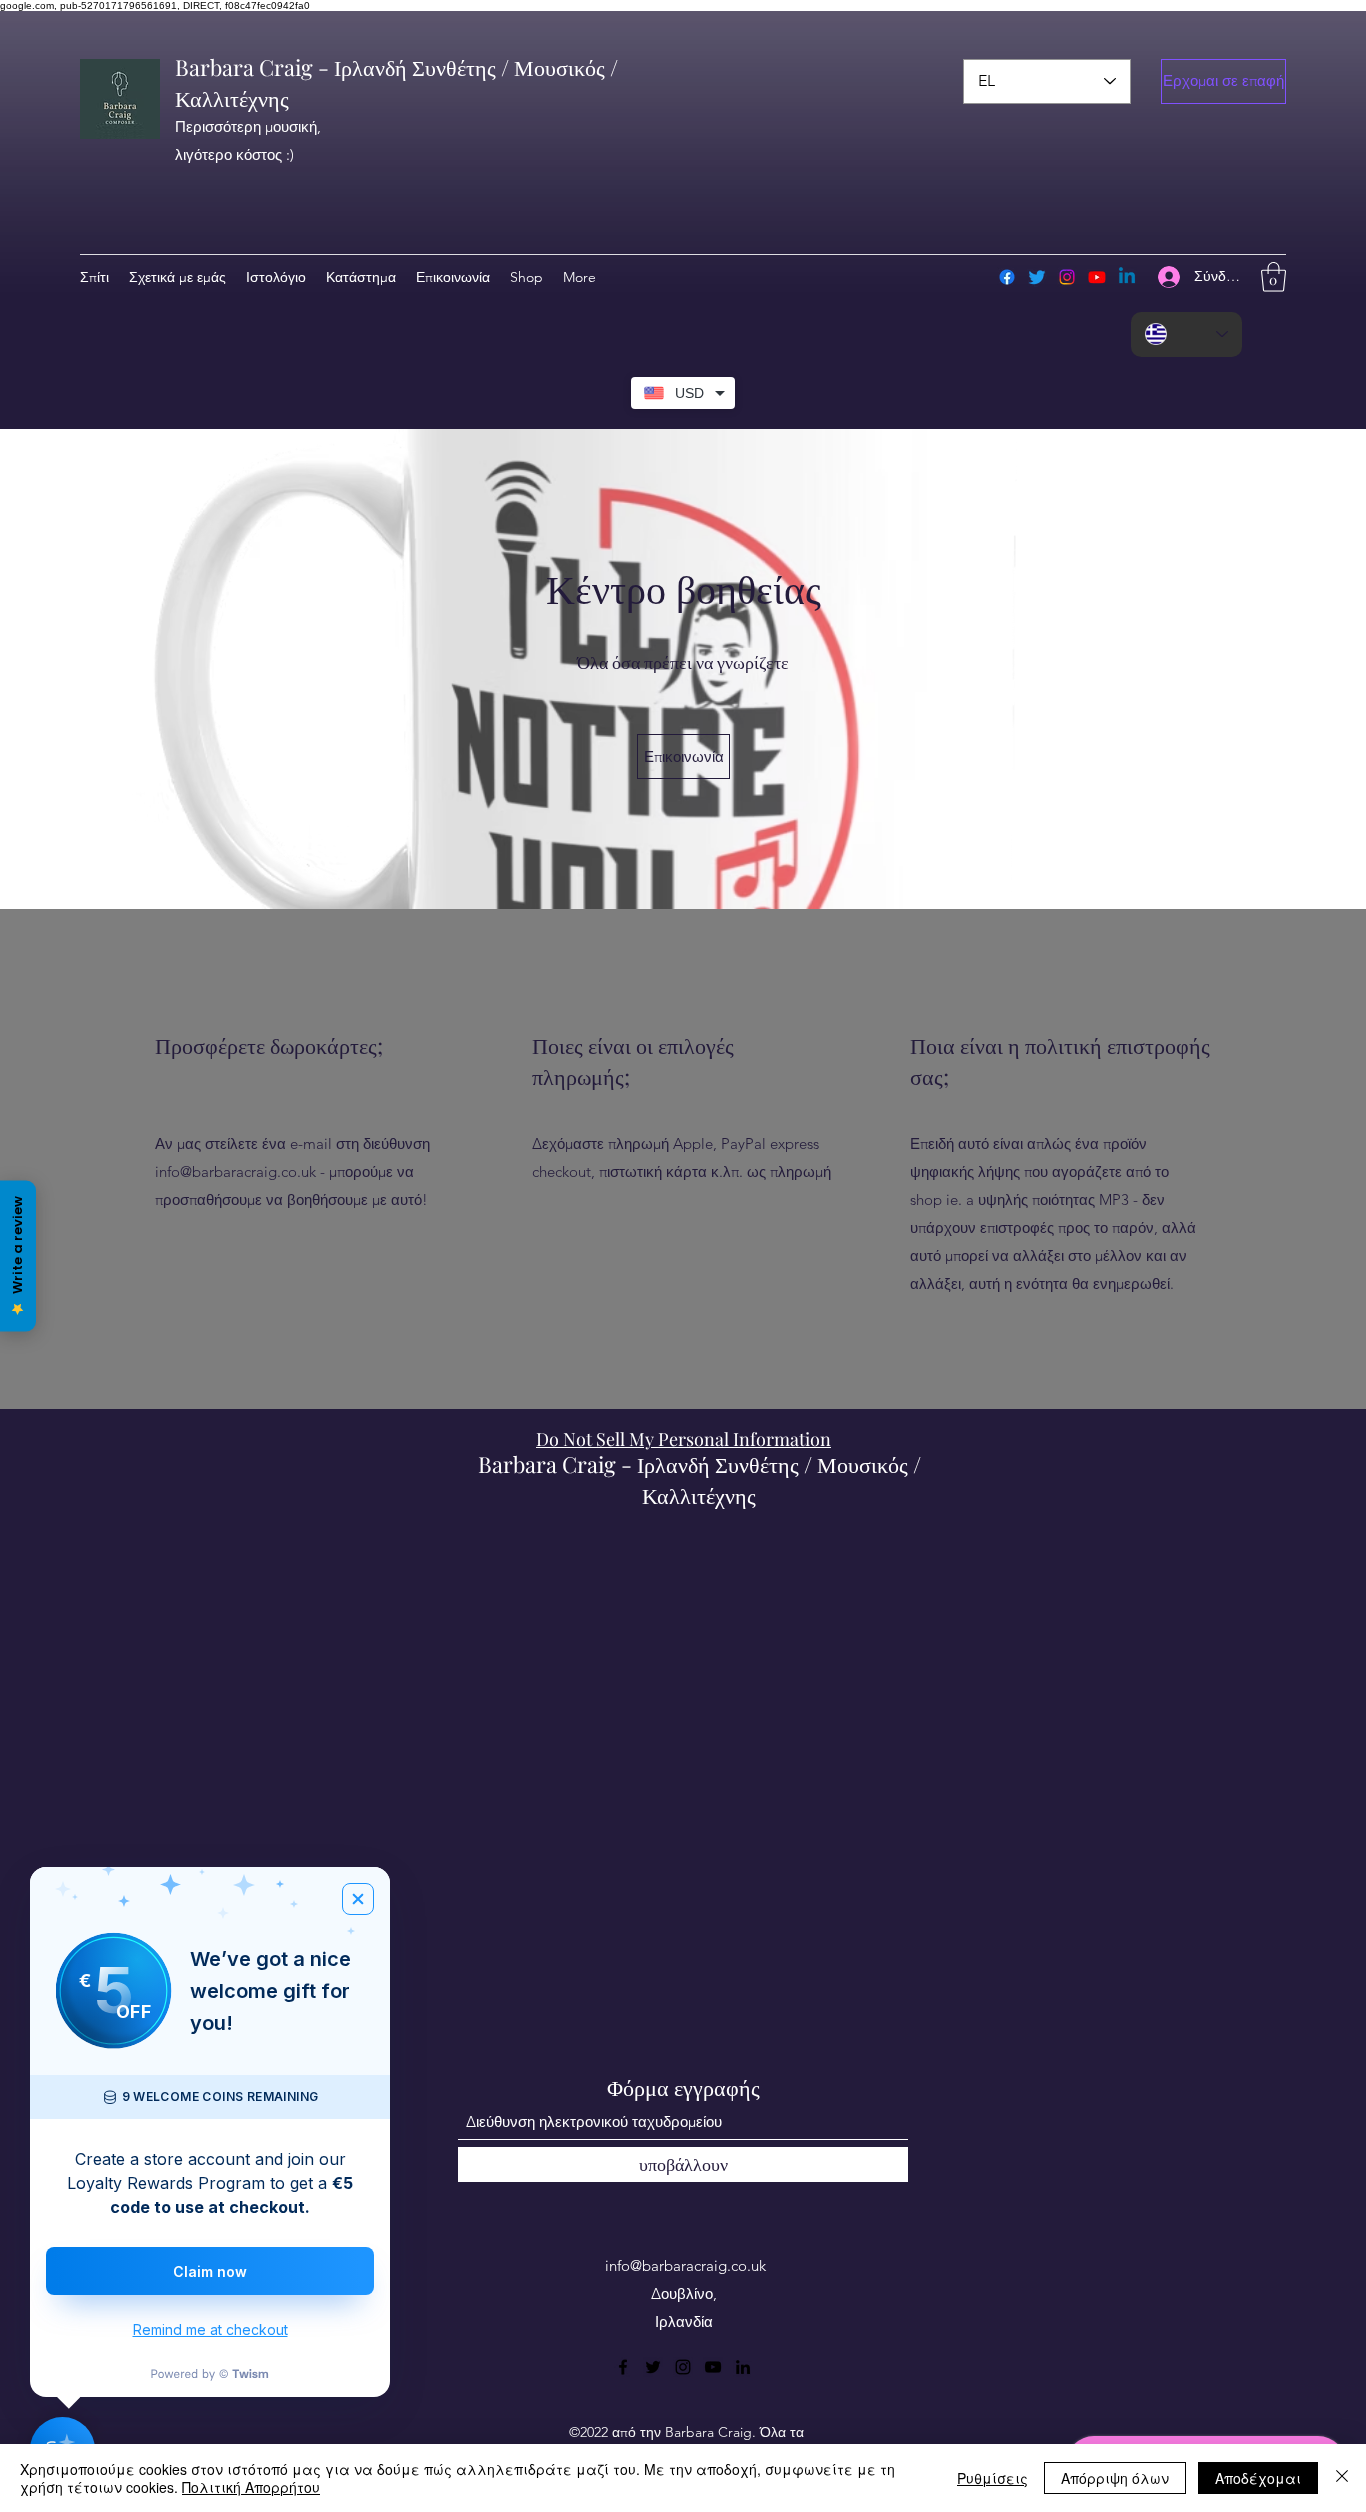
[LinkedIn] (743, 2367)
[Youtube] (1097, 277)
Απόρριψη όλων (1115, 2478)
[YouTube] (713, 2367)
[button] (1223, 81)
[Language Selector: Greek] (1186, 334)
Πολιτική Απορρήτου (251, 2487)
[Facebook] (1007, 277)
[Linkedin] (1127, 277)
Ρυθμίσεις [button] (992, 2478)
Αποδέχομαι (1258, 2478)
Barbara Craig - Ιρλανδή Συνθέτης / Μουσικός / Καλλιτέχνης (699, 1479)
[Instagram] (1067, 277)
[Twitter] (1037, 277)
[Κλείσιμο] (1342, 2478)
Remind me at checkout (210, 2329)
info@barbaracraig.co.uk (235, 1171)
